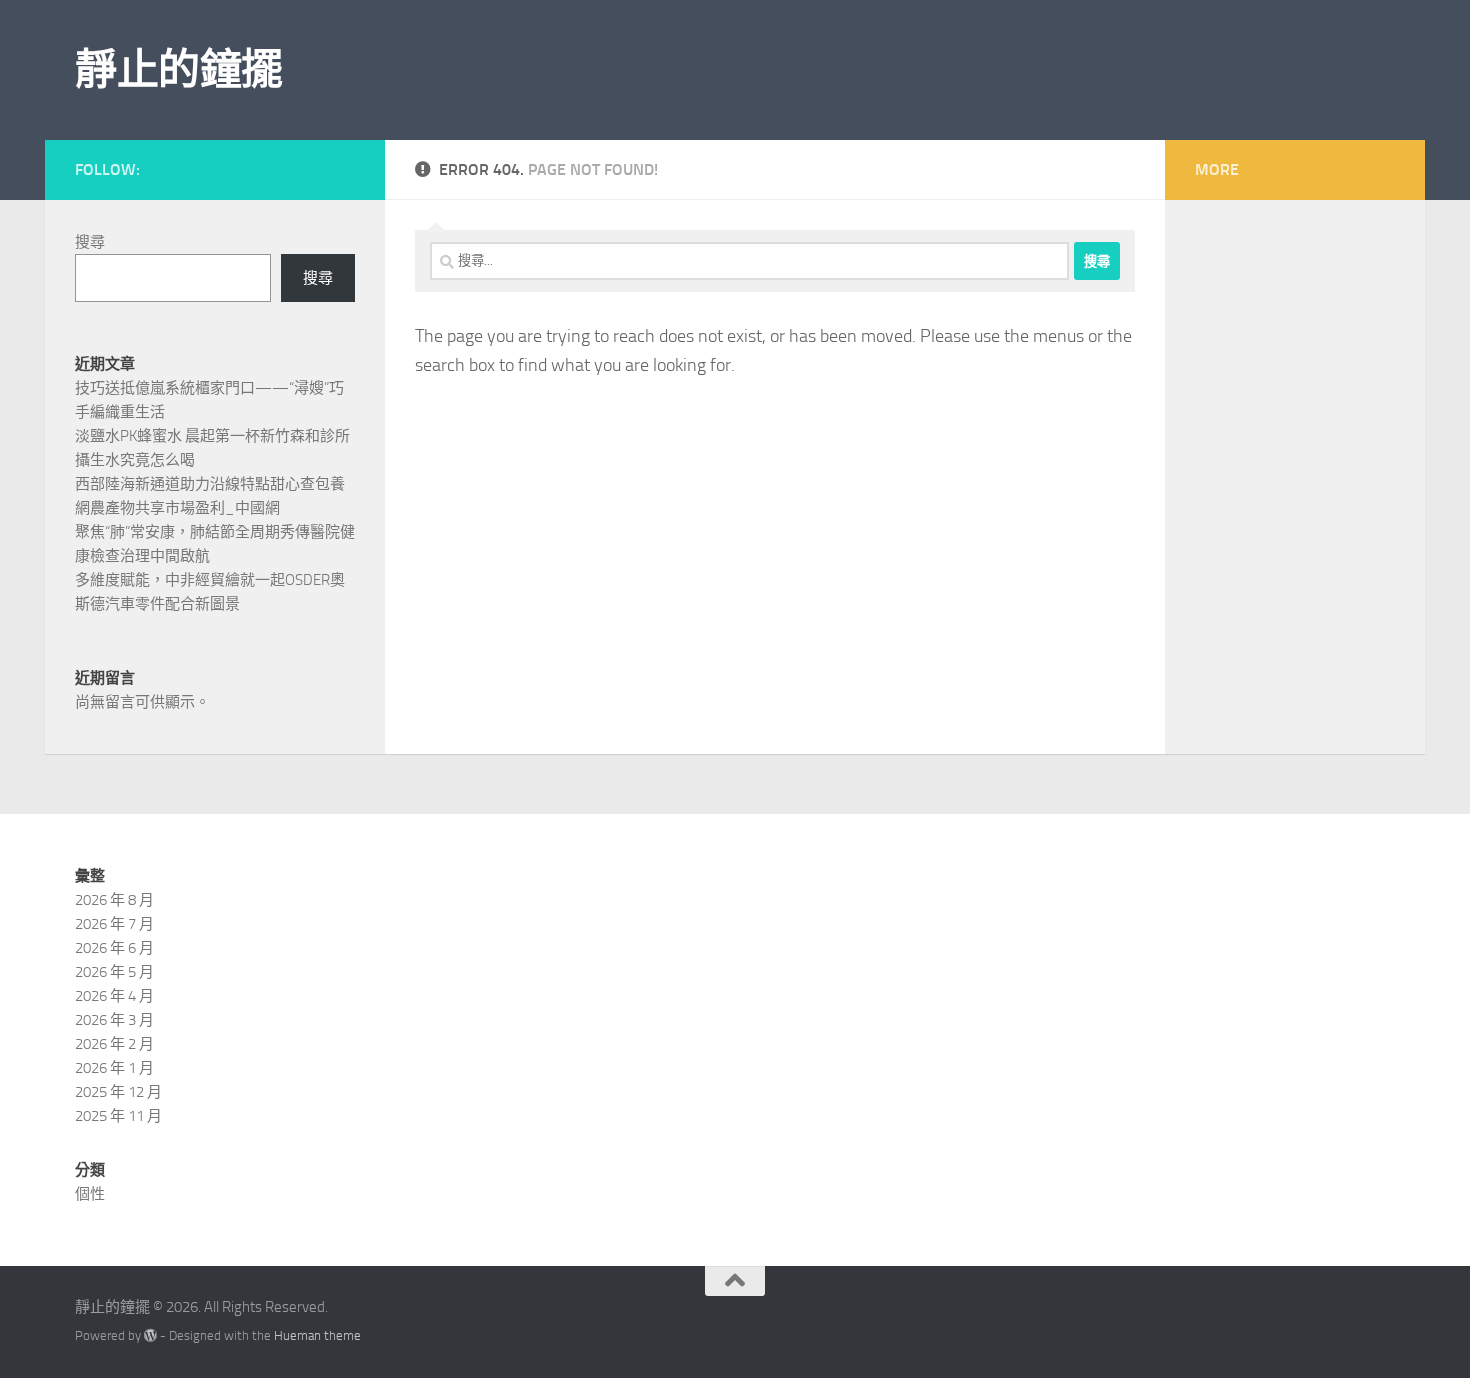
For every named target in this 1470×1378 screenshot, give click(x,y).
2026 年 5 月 (114, 972)
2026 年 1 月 (114, 1068)
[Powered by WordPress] (150, 1335)
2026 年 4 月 (114, 996)
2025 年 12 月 (118, 1092)
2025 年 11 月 (118, 1116)
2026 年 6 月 (114, 948)
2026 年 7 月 (114, 924)
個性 (90, 1194)
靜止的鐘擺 (179, 70)
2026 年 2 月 (114, 1044)
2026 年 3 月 (114, 1020)
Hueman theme (317, 1335)
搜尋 (90, 242)
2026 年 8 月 (114, 900)
